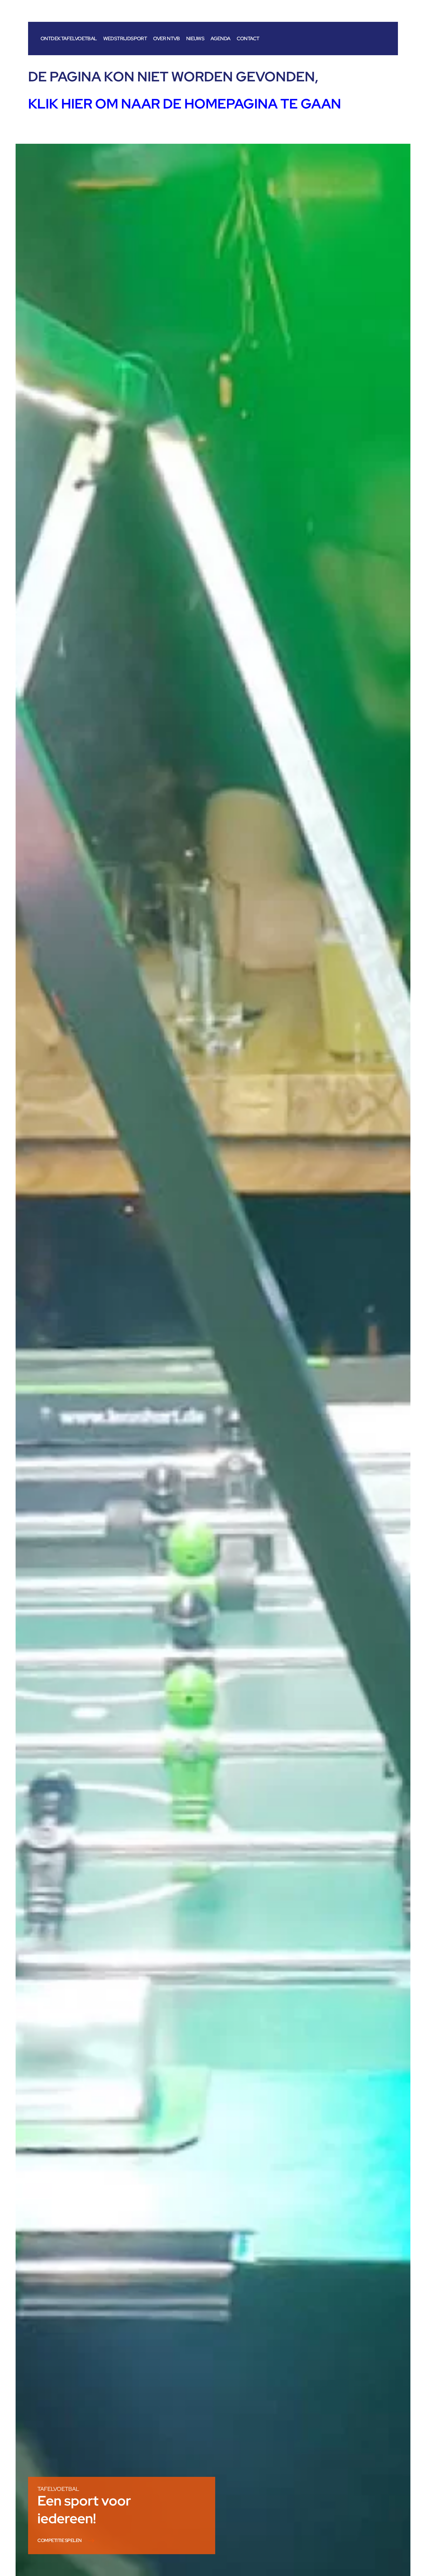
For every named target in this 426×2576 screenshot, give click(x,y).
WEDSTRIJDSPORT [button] (125, 39)
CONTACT (248, 39)
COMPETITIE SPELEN (60, 2541)
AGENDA (220, 39)
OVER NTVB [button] (167, 39)
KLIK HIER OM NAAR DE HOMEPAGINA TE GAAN (185, 104)
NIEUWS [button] (195, 39)
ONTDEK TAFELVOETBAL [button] (69, 39)
